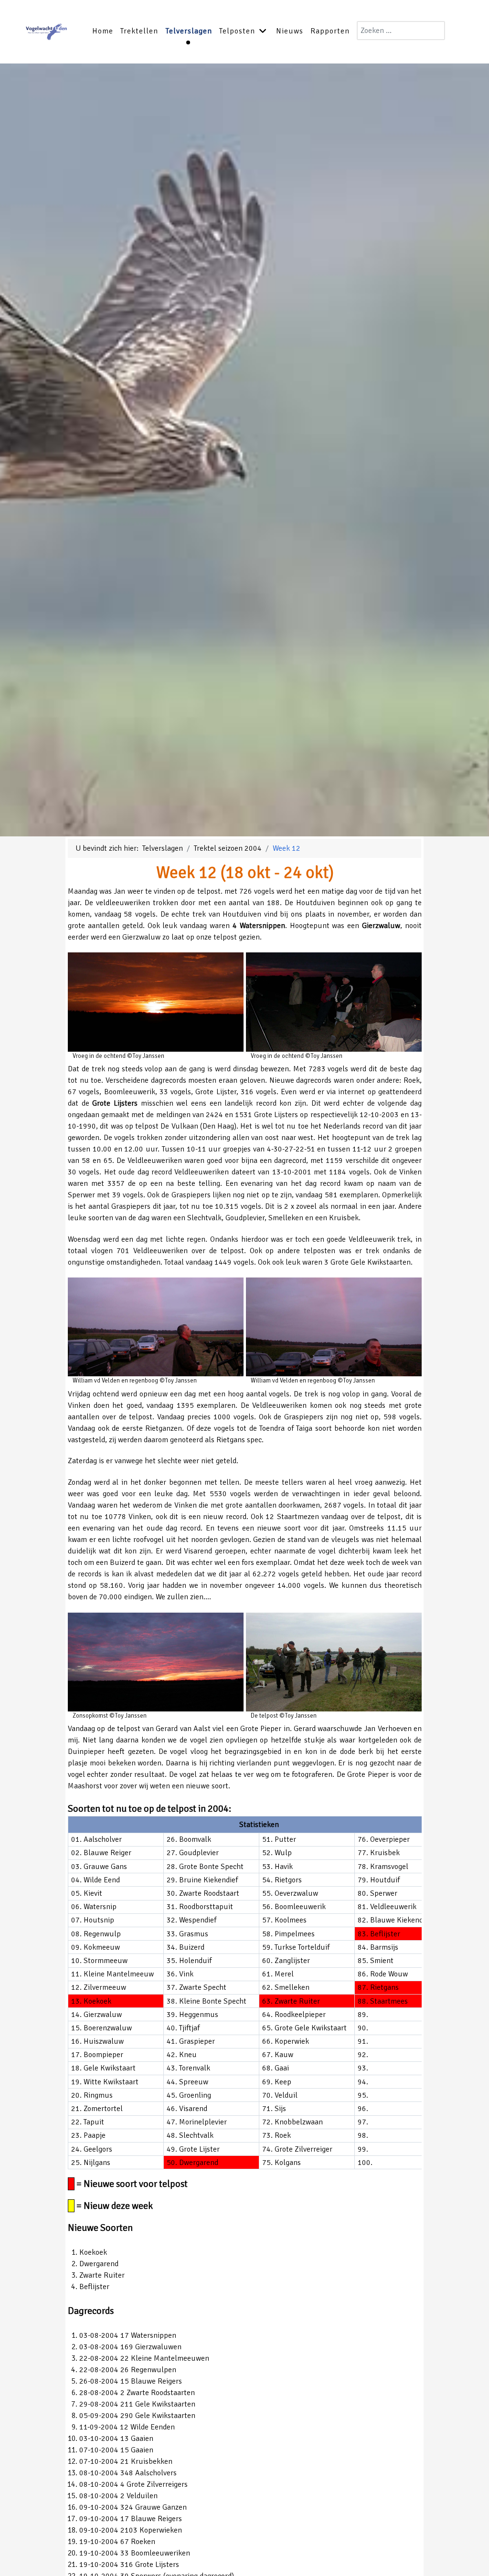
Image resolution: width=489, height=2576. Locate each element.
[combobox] (401, 31)
